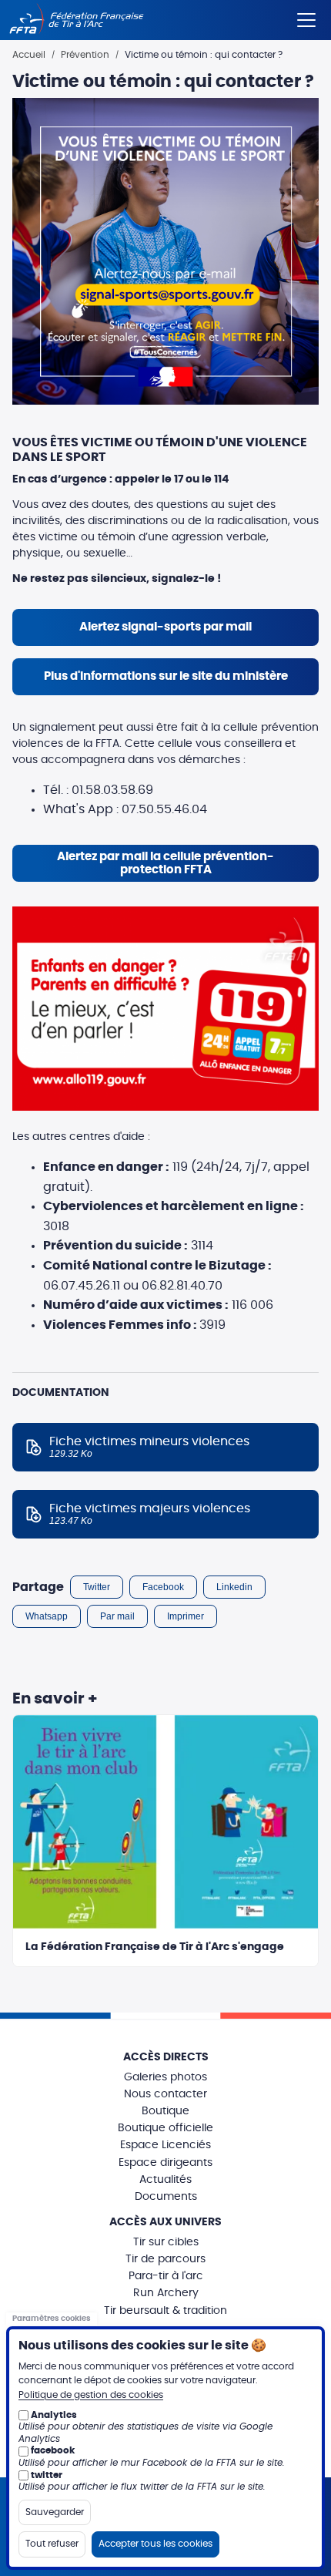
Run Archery (166, 2293)
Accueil (29, 55)
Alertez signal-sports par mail (165, 627)
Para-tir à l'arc (166, 2276)
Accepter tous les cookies (155, 2544)
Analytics (54, 2415)
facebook (53, 2450)
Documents (166, 2197)
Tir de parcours (165, 2259)
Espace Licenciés (165, 2145)
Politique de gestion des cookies (91, 2395)
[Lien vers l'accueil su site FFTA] (77, 20)
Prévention (85, 55)
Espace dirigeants (165, 2163)
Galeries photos (165, 2077)
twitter (47, 2475)
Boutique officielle (165, 2128)
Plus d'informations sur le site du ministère (166, 676)
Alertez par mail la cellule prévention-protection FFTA (165, 863)
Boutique (165, 2111)
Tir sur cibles (166, 2242)
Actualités (165, 2180)
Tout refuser (52, 2544)
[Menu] (306, 17)
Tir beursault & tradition (165, 2311)
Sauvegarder (55, 2512)
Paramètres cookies (52, 2319)
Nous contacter (165, 2094)
